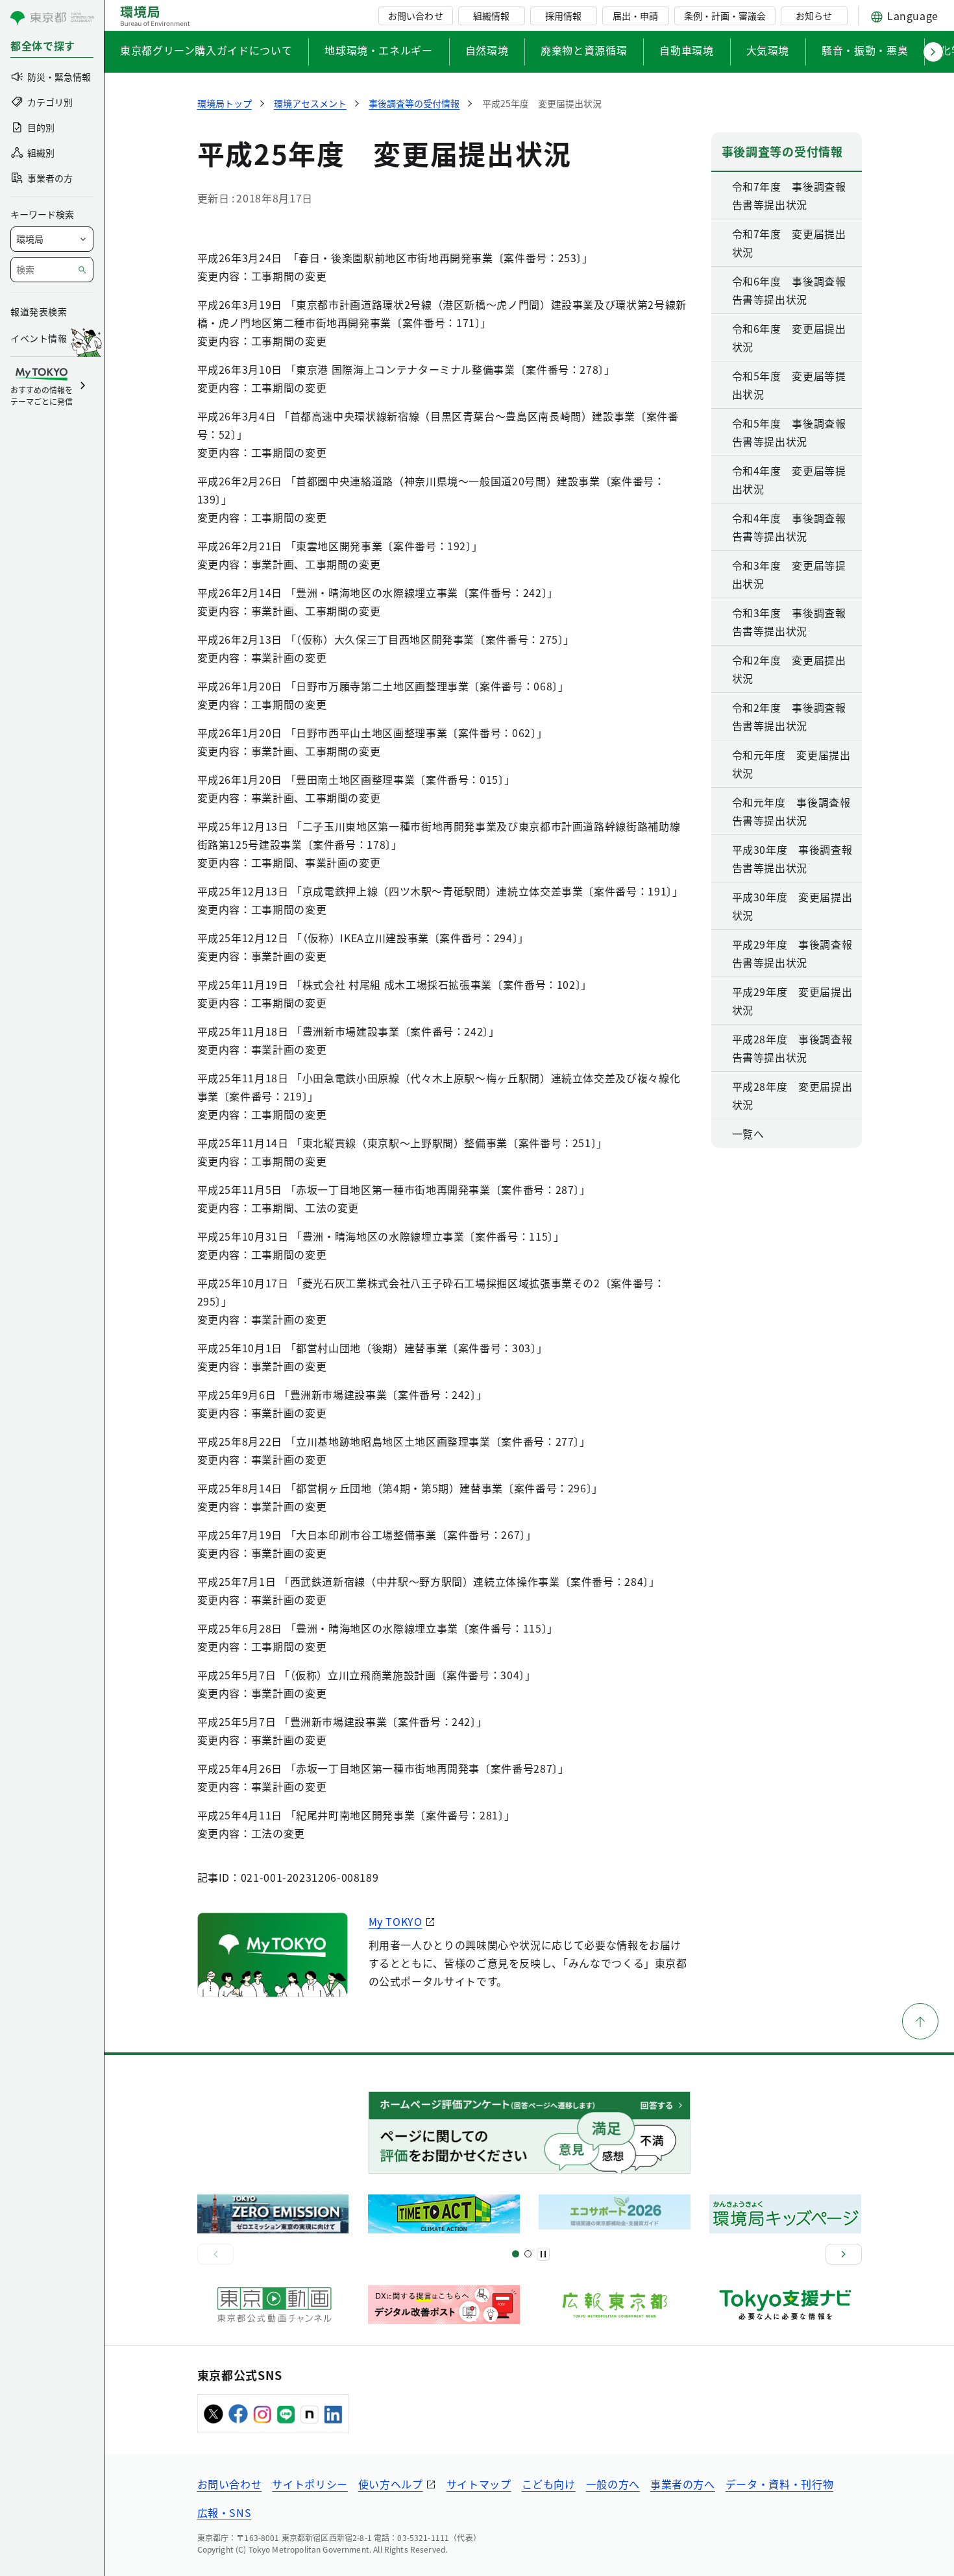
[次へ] (844, 2254)
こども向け (549, 2484)
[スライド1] (516, 2254)
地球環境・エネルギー (378, 50)
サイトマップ (479, 2484)
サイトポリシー (310, 2484)
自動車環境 (686, 50)
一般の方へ (613, 2484)
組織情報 (491, 16)
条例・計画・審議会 (725, 16)
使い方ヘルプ (391, 2484)
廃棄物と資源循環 (584, 50)
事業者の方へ (683, 2484)
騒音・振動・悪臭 (865, 50)
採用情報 (563, 16)
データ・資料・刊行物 (779, 2484)
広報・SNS (225, 2512)
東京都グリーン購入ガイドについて (206, 50)
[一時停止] (543, 2254)
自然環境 (487, 50)
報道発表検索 (39, 311)
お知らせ (814, 16)
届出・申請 (635, 16)
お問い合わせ (415, 16)
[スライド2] (528, 2254)
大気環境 (768, 50)
